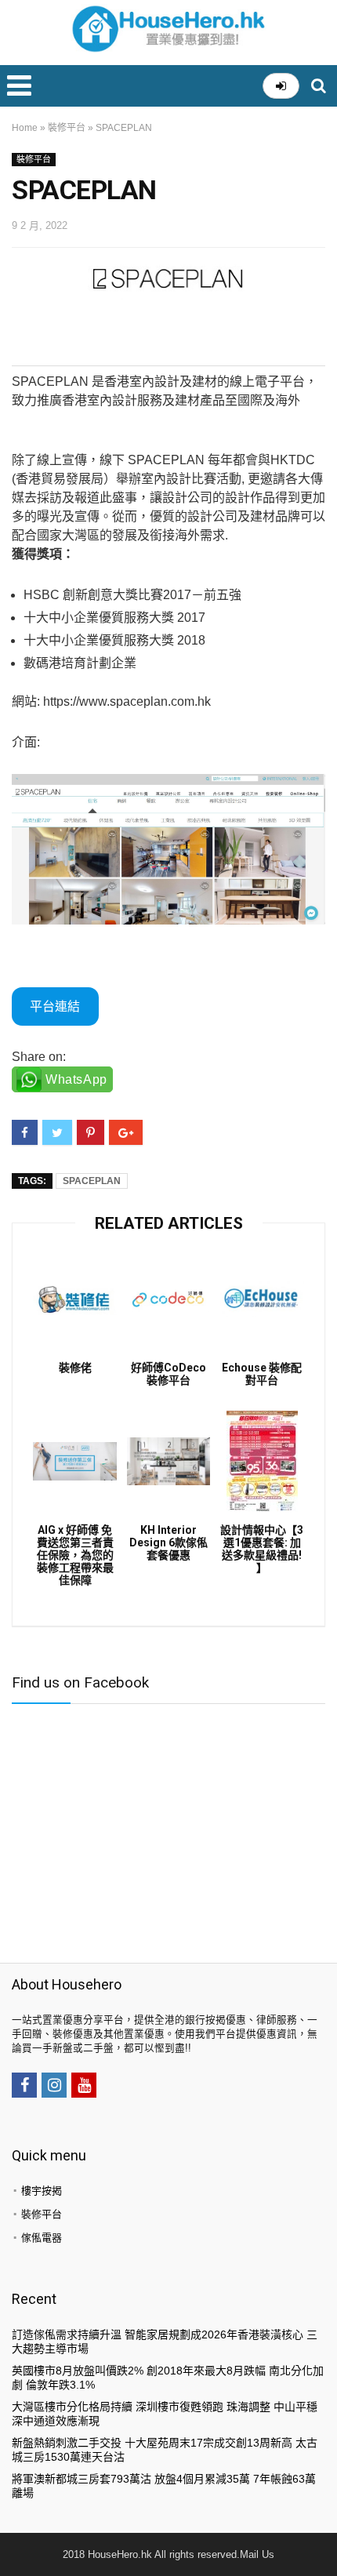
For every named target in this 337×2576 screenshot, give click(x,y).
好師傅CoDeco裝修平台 (168, 1374)
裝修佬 (75, 1368)
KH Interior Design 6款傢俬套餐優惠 (168, 1542)
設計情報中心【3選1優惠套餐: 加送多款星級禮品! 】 (262, 1549)
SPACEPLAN (92, 1181)
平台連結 (55, 1006)
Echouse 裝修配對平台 (262, 1374)
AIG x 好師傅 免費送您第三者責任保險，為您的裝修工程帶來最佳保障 (75, 1555)
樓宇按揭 (42, 2191)
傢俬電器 (42, 2238)
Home (25, 128)
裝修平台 (67, 128)
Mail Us (257, 2554)
